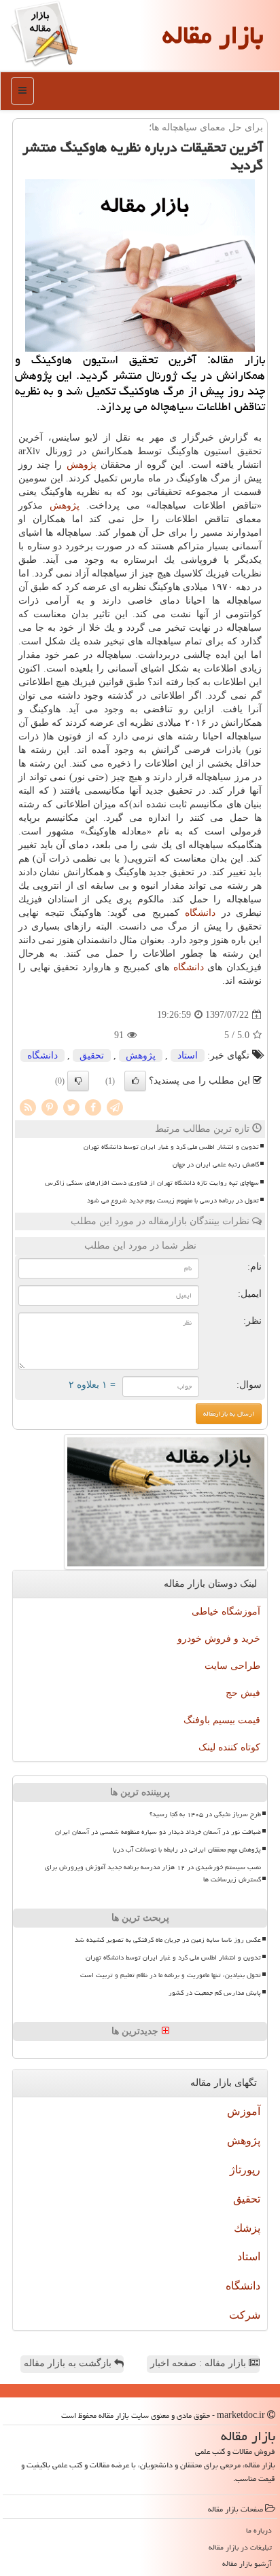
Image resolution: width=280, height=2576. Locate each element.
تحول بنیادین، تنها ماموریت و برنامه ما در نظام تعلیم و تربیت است (171, 1975)
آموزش (244, 2111)
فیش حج (243, 1693)
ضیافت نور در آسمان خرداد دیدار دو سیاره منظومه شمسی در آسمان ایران (158, 1832)
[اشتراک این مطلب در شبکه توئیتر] (71, 1106)
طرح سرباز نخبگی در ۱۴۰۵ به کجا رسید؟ (205, 1814)
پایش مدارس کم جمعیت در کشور (215, 1993)
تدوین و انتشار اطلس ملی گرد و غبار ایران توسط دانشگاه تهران (171, 1147)
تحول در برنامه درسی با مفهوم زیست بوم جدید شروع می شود (173, 1200)
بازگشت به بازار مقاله (69, 2363)
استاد (188, 1055)
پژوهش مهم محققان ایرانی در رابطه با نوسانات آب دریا (187, 1850)
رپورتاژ (245, 2170)
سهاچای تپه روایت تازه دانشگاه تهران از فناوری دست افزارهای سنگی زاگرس (152, 1183)
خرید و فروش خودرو (219, 1639)
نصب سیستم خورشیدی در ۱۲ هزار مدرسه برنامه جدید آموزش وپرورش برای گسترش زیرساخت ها (153, 1873)
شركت (245, 2315)
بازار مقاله (213, 35)
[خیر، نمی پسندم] (78, 1081)
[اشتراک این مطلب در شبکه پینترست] (50, 1106)
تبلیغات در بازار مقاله (240, 2547)
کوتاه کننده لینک (229, 1747)
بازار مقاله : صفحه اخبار (199, 2363)
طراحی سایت (232, 1666)
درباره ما (259, 2530)
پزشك (247, 2228)
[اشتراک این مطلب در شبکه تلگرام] (115, 1106)
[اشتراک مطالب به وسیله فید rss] (28, 1106)
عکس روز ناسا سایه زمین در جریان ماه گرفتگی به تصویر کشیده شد (168, 1940)
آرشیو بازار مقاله (247, 2563)
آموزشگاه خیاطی (226, 1612)
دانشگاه (200, 913)
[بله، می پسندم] (135, 1081)
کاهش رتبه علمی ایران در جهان (216, 1164)
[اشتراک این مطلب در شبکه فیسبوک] (93, 1106)
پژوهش (82, 465)
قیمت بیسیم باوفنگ (222, 1720)
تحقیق (92, 1055)
